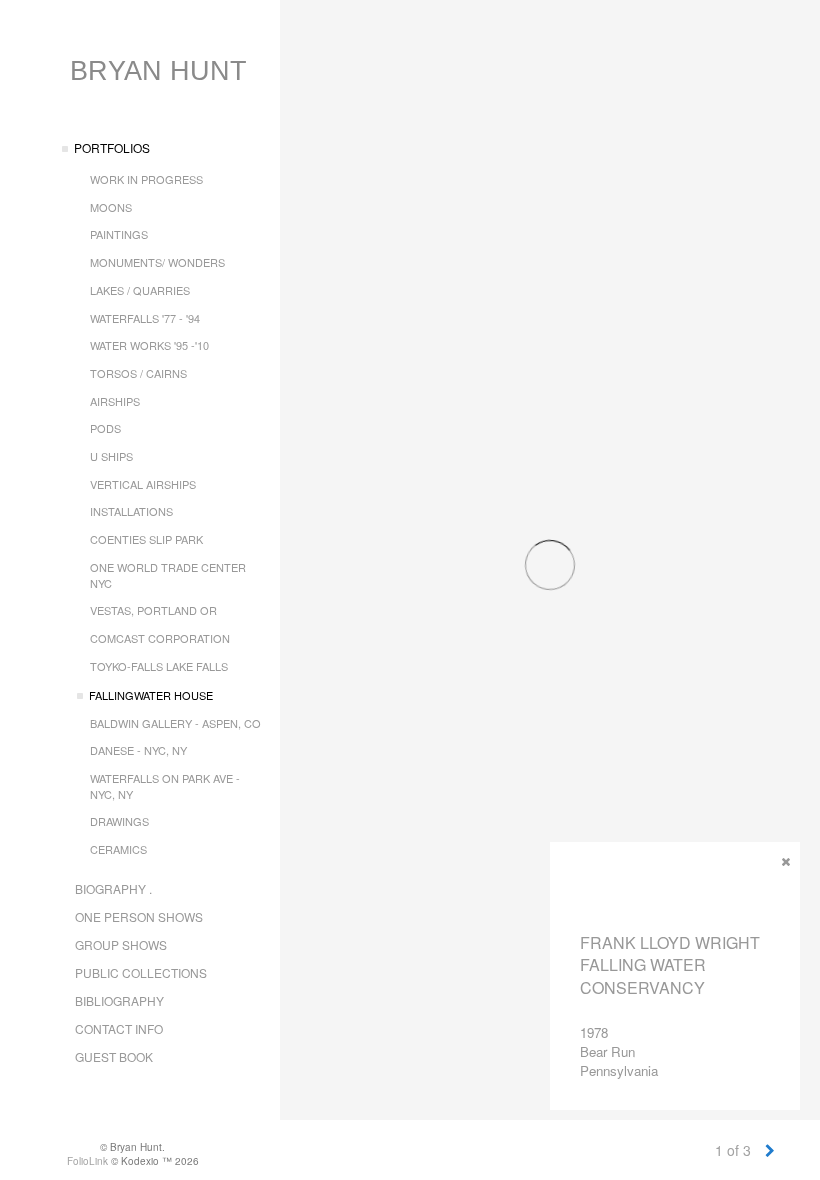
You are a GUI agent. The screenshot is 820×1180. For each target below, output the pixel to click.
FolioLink (87, 1161)
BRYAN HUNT (158, 71)
